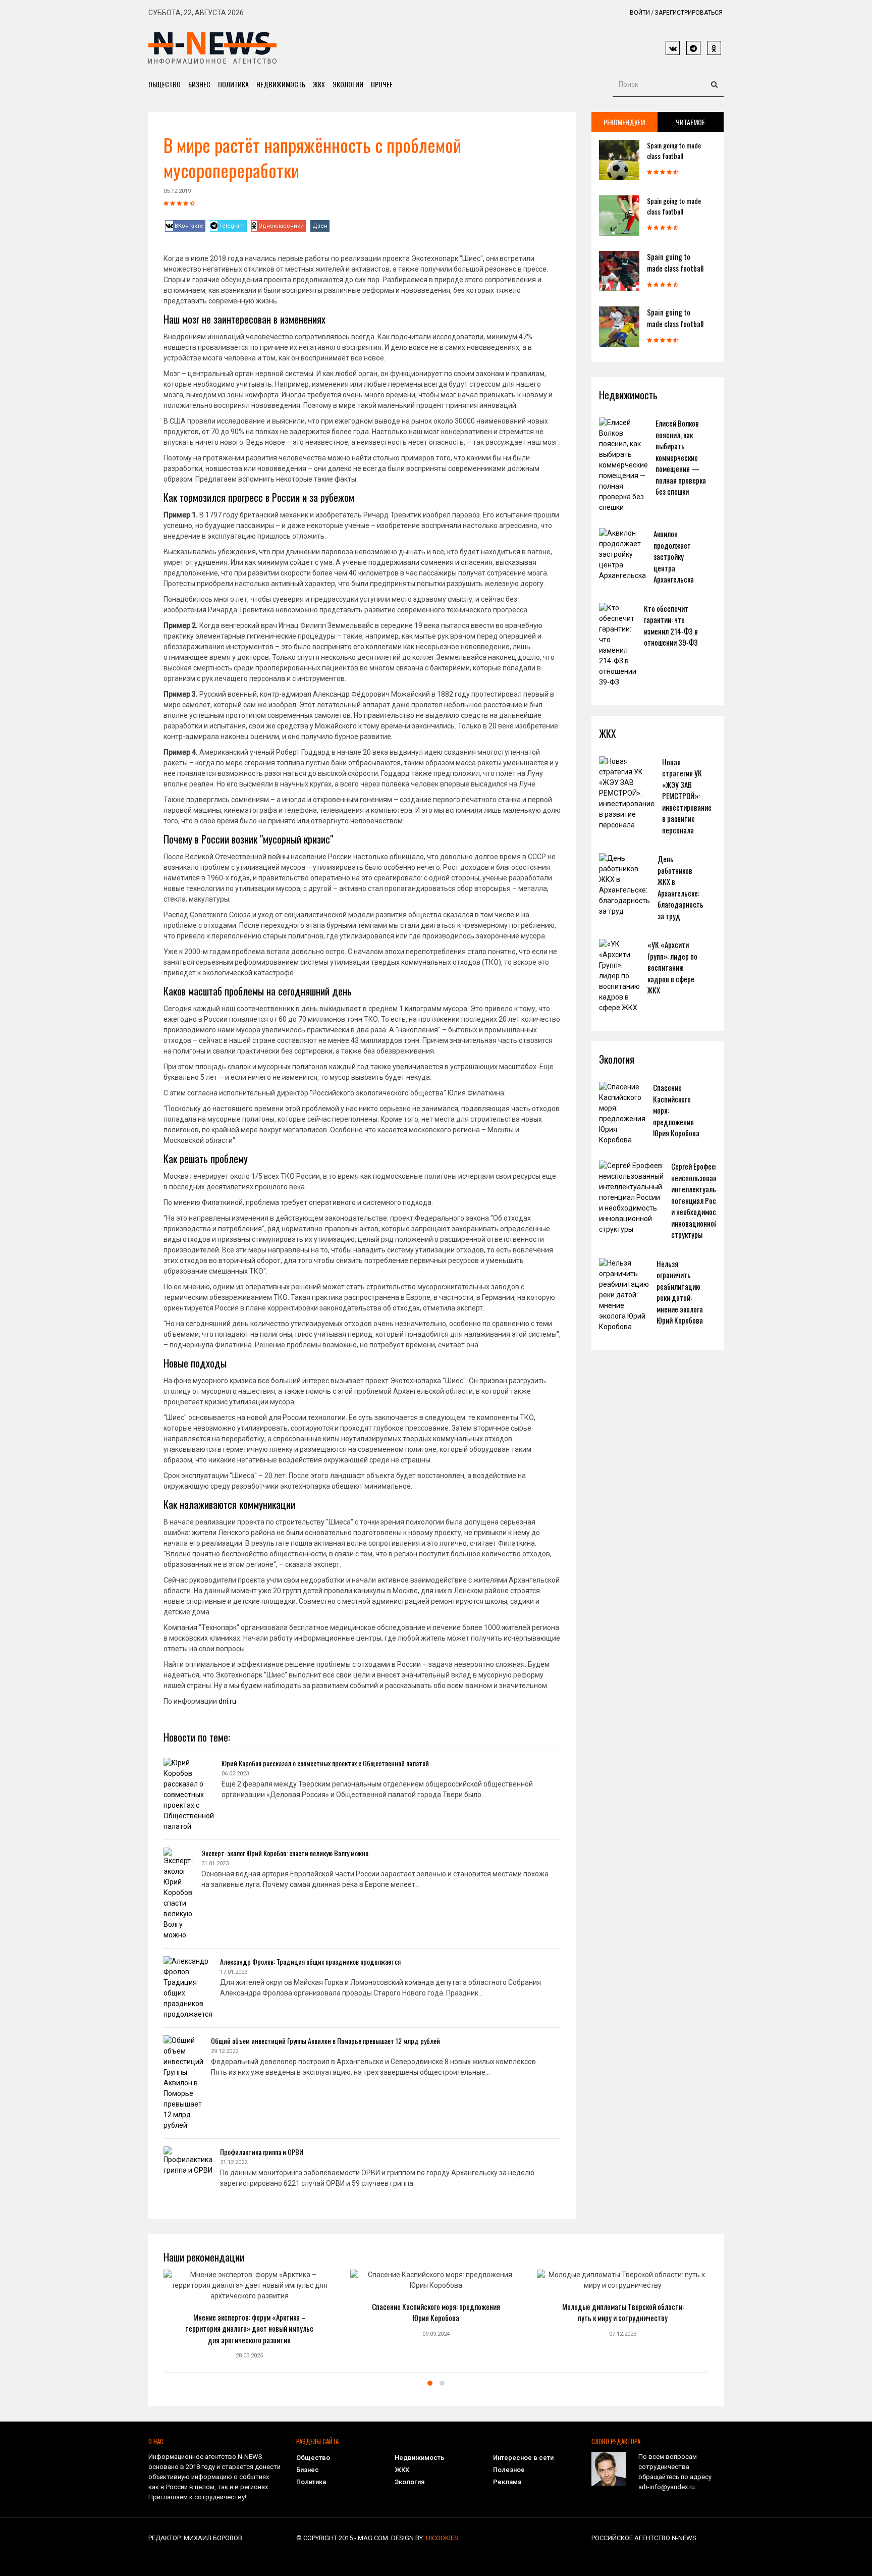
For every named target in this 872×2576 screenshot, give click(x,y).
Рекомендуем (624, 122)
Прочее (382, 84)
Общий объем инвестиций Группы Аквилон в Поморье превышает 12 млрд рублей (325, 2041)
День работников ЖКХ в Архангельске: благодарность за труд (680, 887)
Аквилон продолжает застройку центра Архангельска (674, 556)
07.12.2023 (623, 2334)
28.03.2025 (249, 2356)
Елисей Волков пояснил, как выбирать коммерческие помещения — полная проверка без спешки (681, 457)
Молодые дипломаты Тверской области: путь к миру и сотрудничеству (623, 2312)
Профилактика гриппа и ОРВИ (262, 2152)
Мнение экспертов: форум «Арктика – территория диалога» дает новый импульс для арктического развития (249, 2328)
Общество (165, 84)
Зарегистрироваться (689, 13)
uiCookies (442, 2538)
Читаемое (690, 122)
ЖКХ (319, 84)
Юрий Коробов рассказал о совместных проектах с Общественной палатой (325, 1763)
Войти (640, 13)
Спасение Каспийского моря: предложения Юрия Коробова (436, 2312)
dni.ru (227, 1701)
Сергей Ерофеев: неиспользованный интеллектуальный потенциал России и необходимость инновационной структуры (700, 1200)
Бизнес (199, 84)
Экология (348, 84)
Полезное (509, 2470)
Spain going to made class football (674, 150)
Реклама (507, 2482)
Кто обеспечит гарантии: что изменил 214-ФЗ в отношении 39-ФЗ (671, 625)
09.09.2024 (436, 2334)
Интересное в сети (523, 2458)
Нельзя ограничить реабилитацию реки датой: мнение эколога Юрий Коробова (680, 1292)
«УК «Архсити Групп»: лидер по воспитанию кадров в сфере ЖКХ (672, 967)
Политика (233, 84)
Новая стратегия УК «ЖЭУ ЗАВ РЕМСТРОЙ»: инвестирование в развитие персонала (687, 796)
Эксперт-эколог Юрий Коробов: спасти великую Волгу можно (285, 1853)
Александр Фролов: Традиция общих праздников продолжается (310, 1961)
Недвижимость (281, 84)
